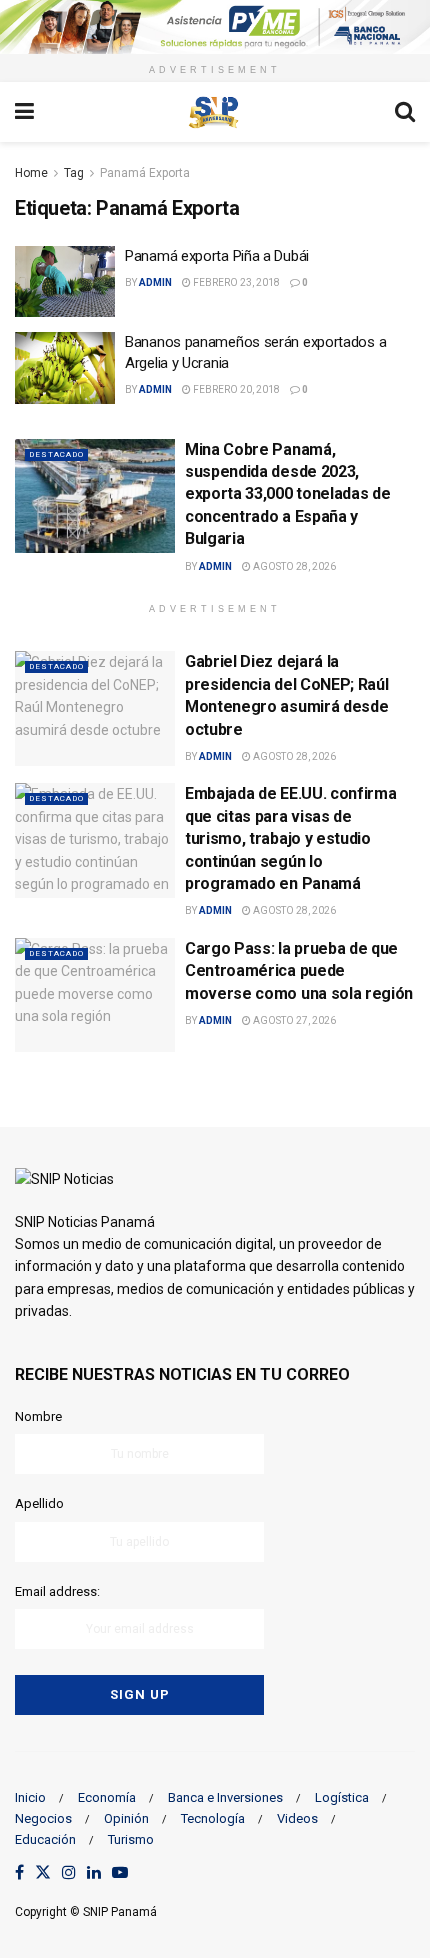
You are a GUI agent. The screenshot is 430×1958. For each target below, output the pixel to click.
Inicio (30, 1797)
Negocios (43, 1818)
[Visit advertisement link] (215, 27)
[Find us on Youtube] (120, 1873)
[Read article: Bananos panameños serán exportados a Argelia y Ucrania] (65, 368)
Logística (342, 1797)
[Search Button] (405, 112)
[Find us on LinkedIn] (94, 1873)
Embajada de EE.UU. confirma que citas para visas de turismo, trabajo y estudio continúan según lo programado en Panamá (290, 838)
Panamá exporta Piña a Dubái (217, 256)
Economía (107, 1797)
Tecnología (213, 1818)
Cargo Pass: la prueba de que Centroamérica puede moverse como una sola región (299, 971)
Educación (45, 1839)
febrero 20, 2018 (235, 389)
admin (155, 282)
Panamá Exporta (145, 173)
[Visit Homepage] (214, 112)
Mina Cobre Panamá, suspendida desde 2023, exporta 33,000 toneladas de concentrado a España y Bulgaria (287, 494)
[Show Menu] (24, 112)
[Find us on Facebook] (19, 1873)
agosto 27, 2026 (293, 1020)
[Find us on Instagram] (69, 1873)
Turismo (131, 1839)
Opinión (126, 1818)
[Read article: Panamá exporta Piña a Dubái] (65, 282)
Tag (74, 173)
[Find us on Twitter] (43, 1873)
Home (31, 173)
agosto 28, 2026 (293, 566)
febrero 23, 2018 (235, 282)
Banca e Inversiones (225, 1797)
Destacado (56, 454)
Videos (297, 1818)
